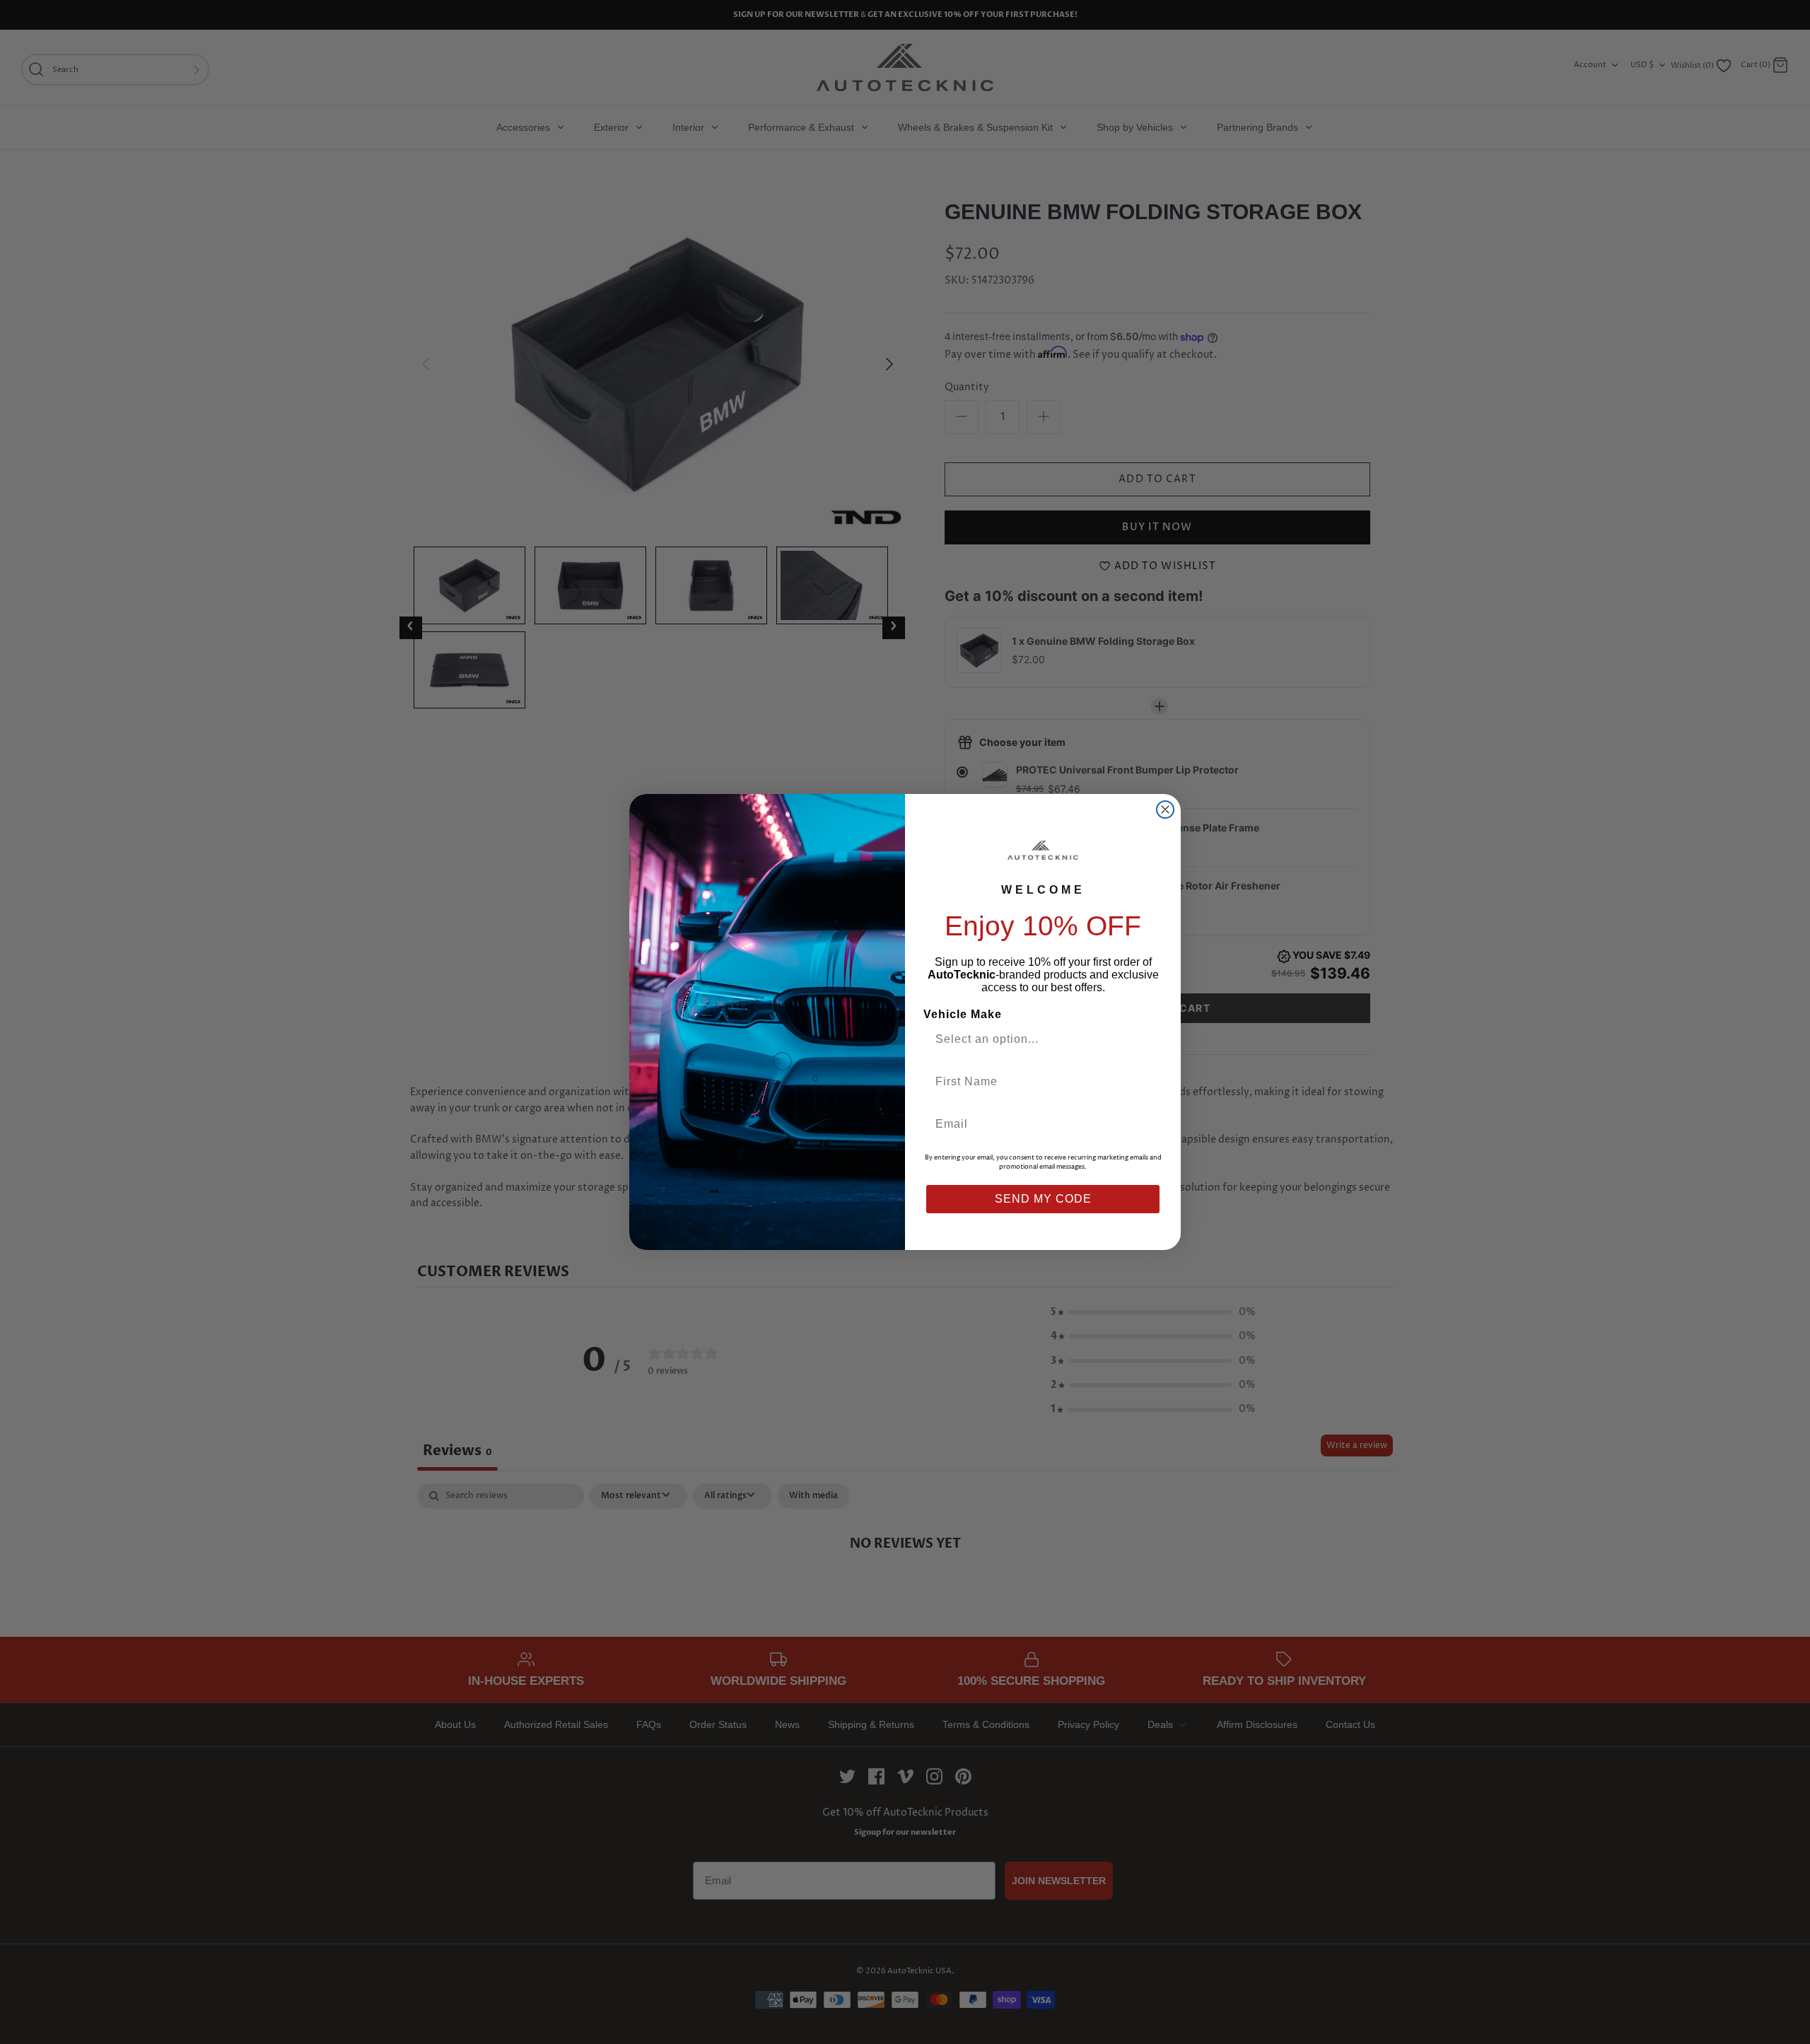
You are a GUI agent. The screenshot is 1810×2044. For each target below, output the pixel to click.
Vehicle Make (963, 1014)
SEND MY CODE (1043, 1199)
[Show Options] (1148, 1039)
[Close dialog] (1165, 810)
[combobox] (1037, 1039)
